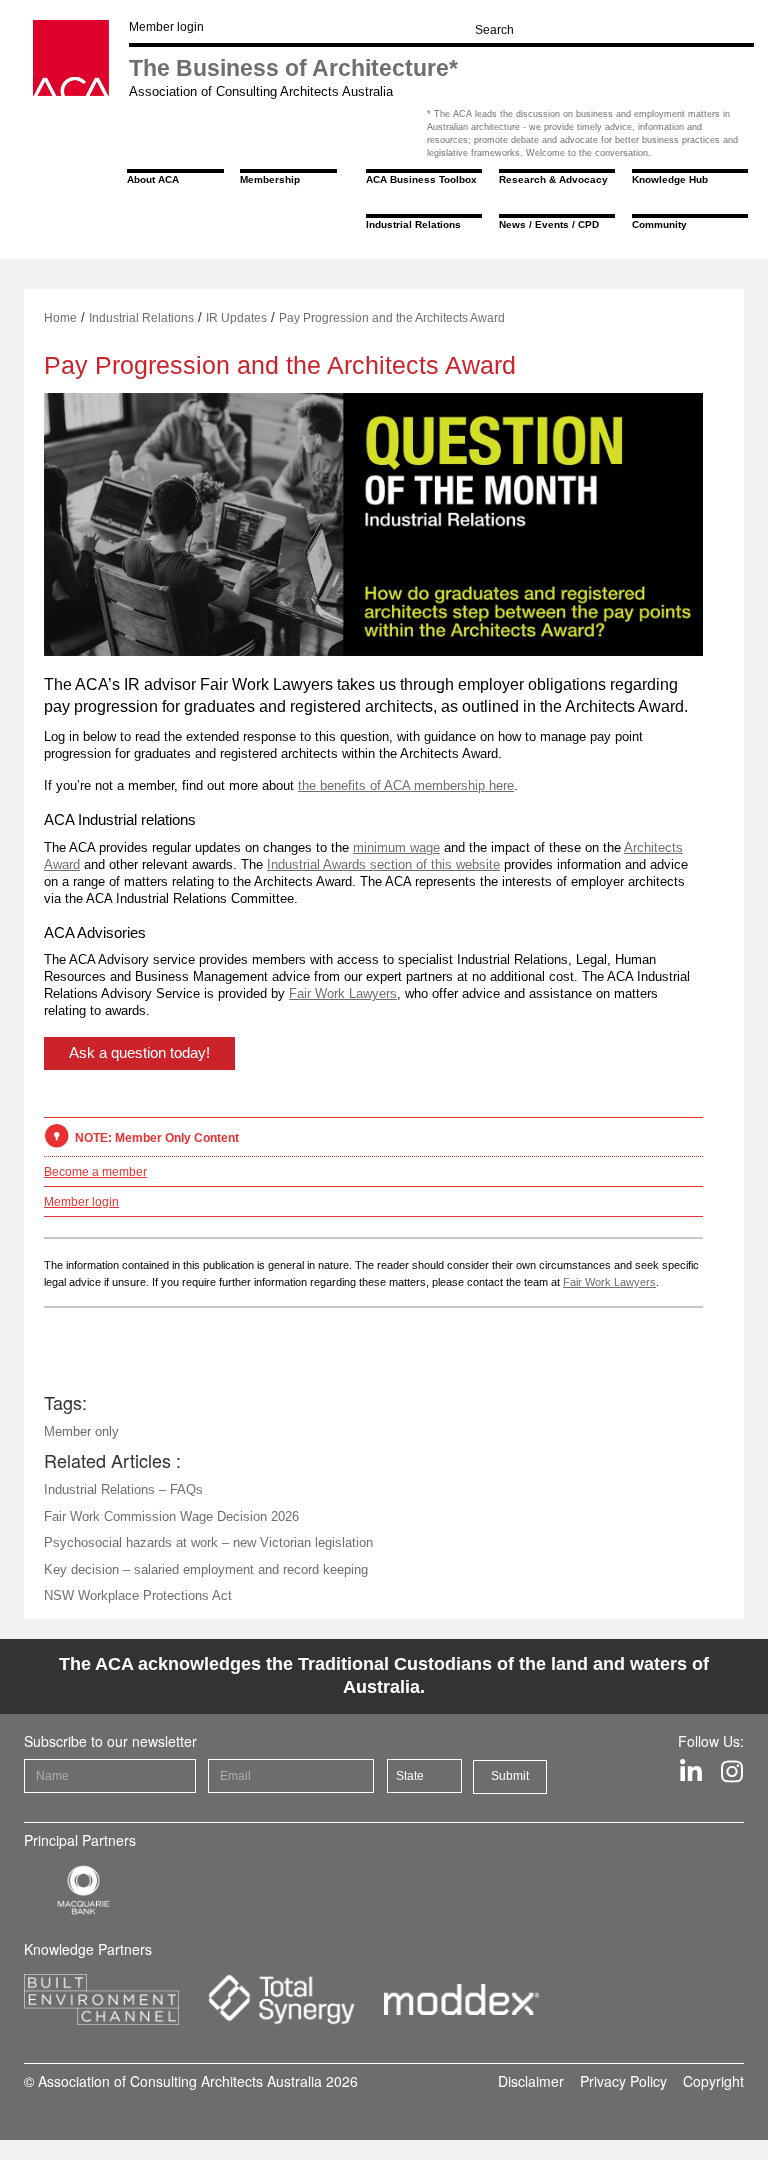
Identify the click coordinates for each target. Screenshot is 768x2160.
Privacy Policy (623, 2081)
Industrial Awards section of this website (383, 864)
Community (659, 224)
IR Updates (236, 318)
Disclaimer (531, 2081)
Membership (270, 179)
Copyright (713, 2081)
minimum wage (396, 847)
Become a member (95, 1172)
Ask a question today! (139, 1052)
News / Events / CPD (549, 224)
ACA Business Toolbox (421, 179)
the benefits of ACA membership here (406, 785)
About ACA (153, 179)
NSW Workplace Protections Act (138, 1595)
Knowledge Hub (670, 179)
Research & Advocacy (553, 179)
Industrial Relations (413, 224)
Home (60, 318)
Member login (166, 27)
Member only (81, 1431)
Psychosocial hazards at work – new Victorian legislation (208, 1542)
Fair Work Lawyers (343, 993)
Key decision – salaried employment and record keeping (206, 1569)
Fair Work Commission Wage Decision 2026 (171, 1516)
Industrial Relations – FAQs (123, 1489)
